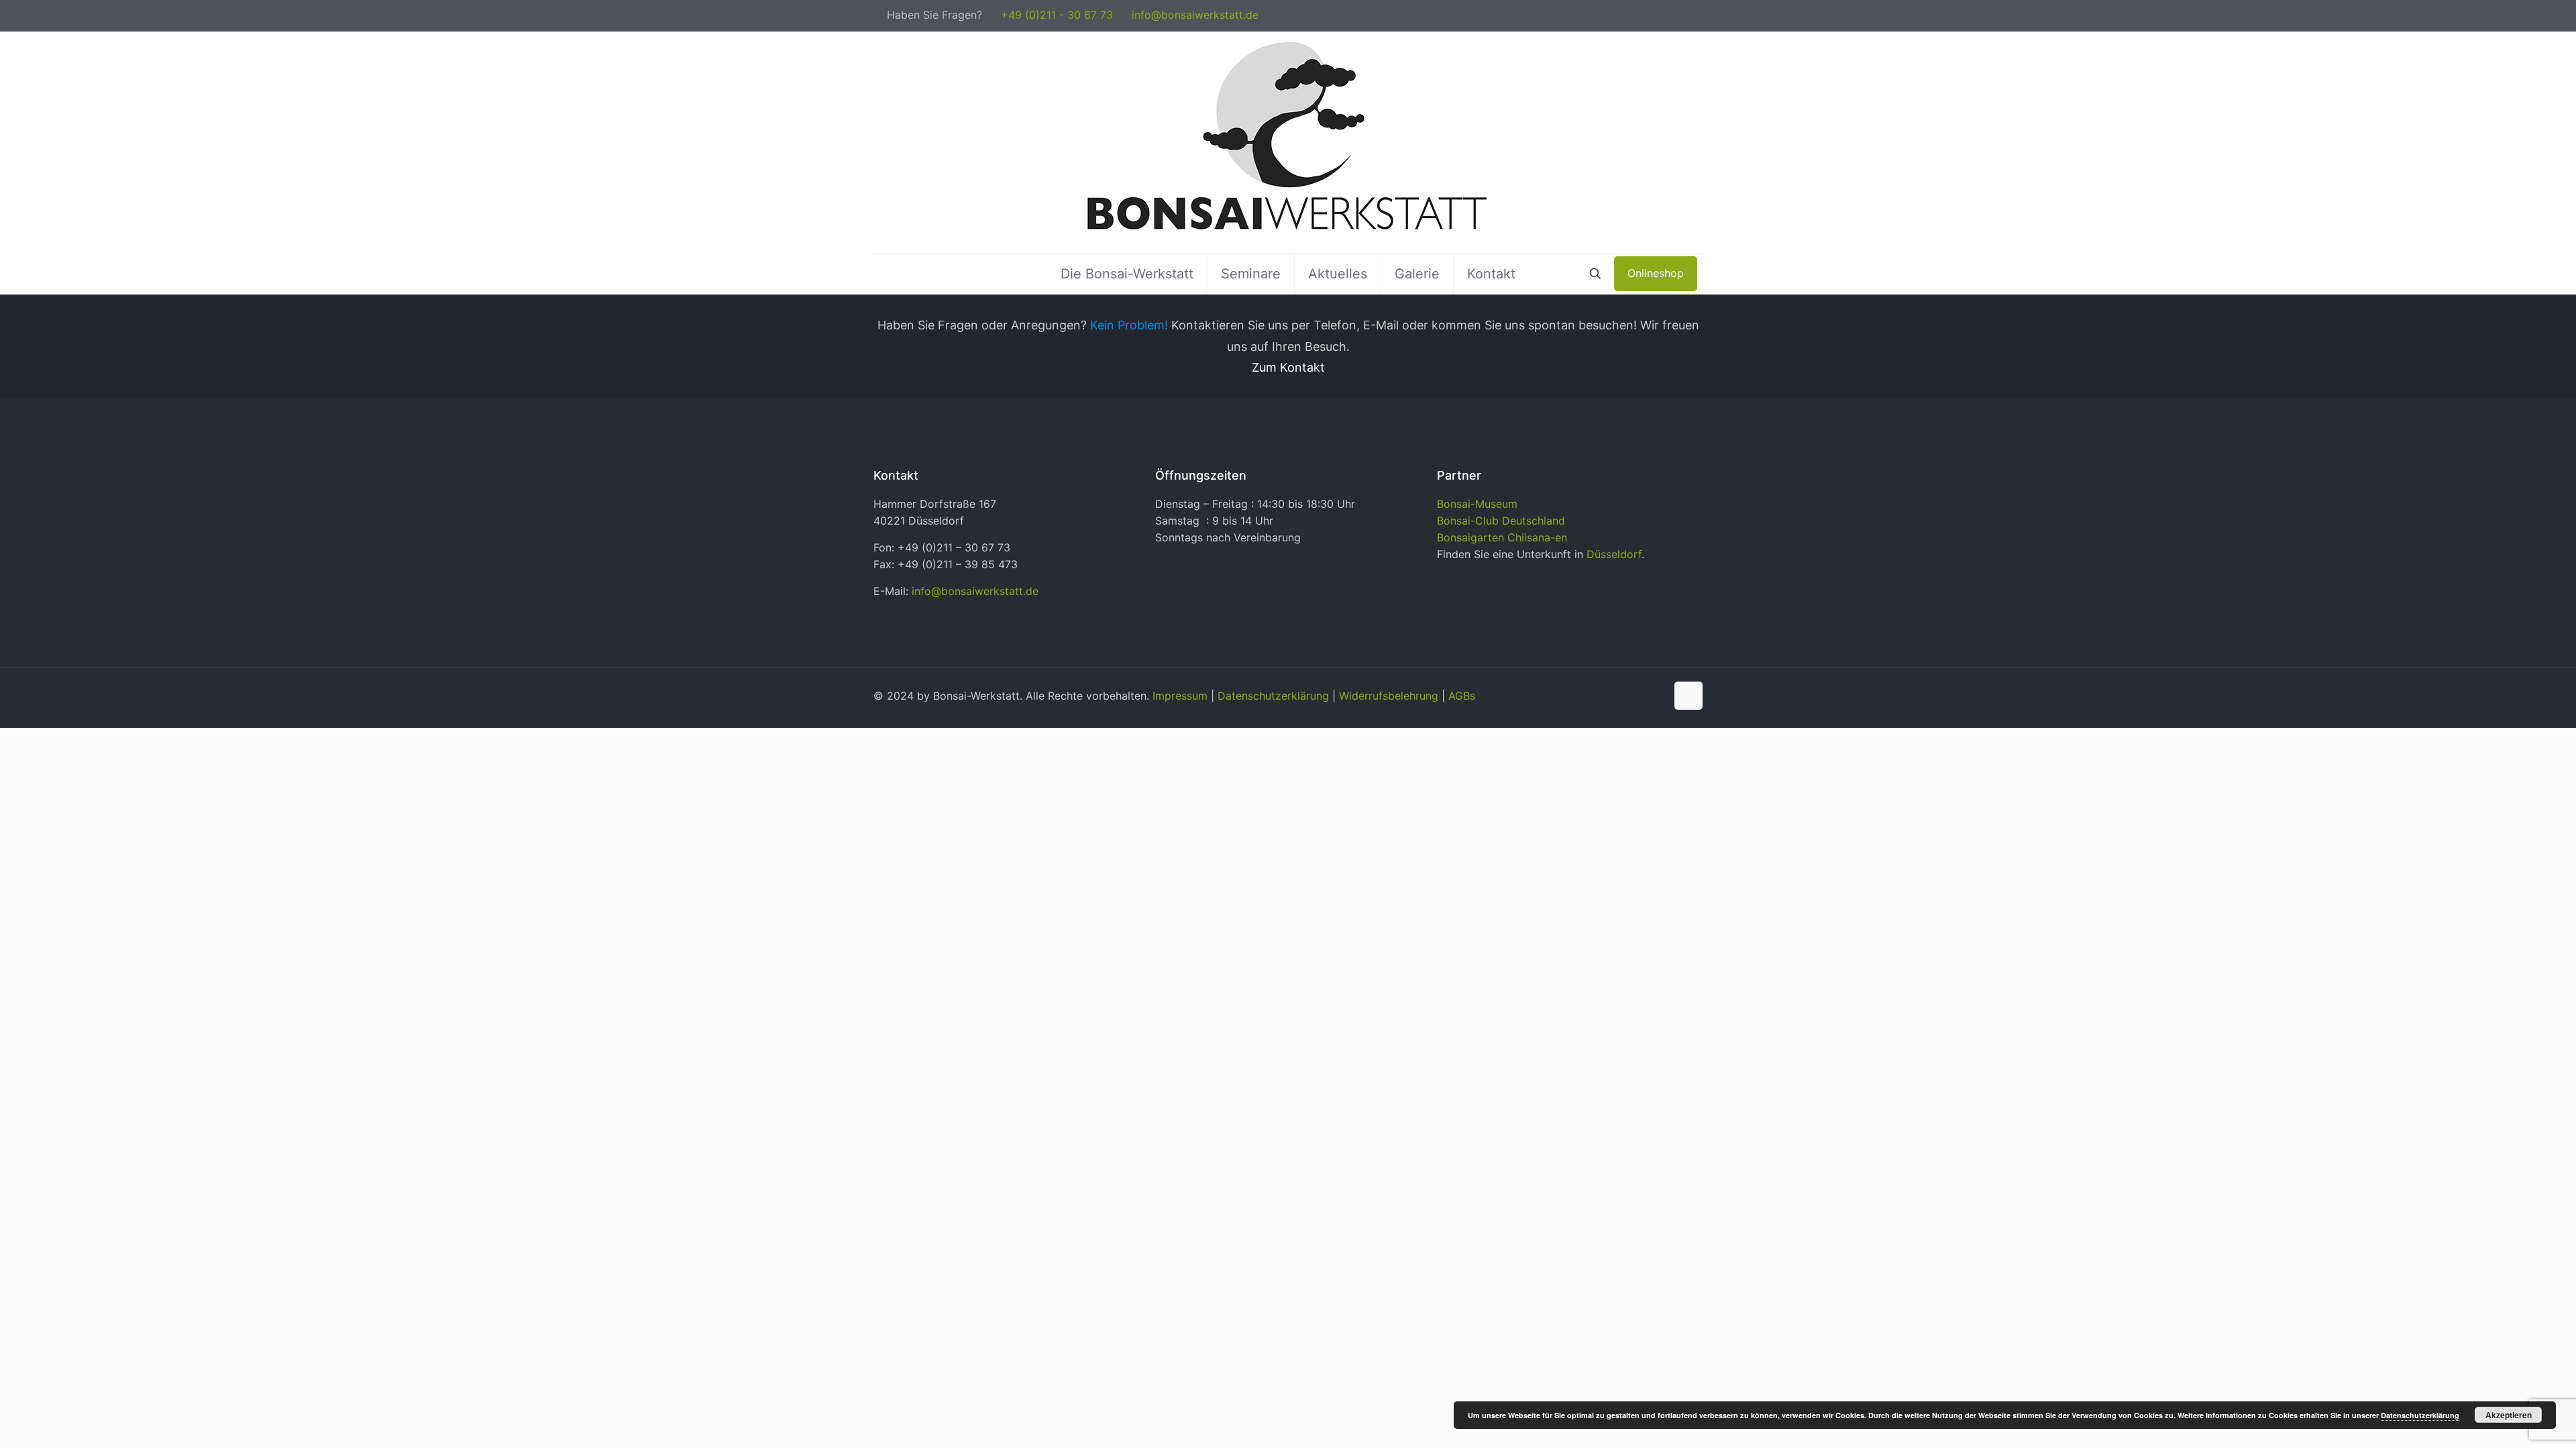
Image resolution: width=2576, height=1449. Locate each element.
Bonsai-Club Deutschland (1501, 521)
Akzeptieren (2509, 1415)
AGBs (1462, 696)
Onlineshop (1656, 273)
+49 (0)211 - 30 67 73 (1057, 15)
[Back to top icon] (1688, 696)
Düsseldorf (1614, 554)
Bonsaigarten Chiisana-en (1502, 537)
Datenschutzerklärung (1273, 696)
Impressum (1180, 696)
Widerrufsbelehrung (1389, 696)
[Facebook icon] (1681, 16)
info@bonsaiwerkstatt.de (1195, 15)
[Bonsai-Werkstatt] (1288, 142)
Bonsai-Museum (1477, 504)
